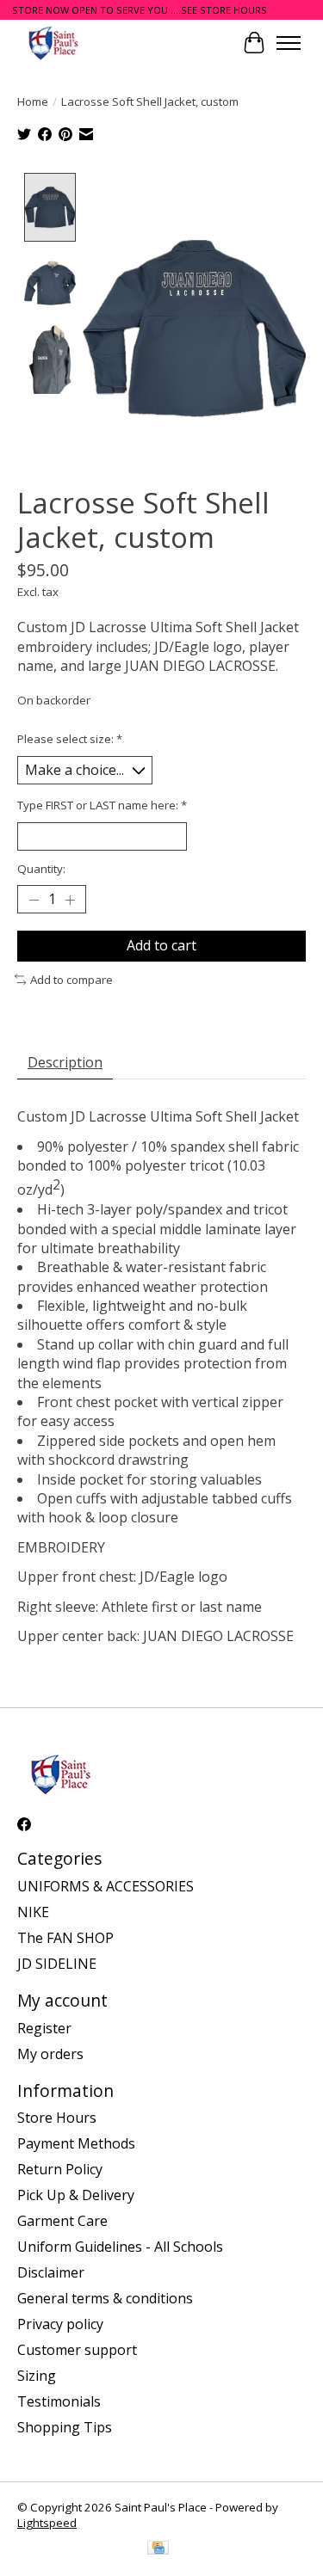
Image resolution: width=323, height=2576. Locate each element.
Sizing (37, 2376)
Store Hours (57, 2118)
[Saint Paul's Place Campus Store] (53, 43)
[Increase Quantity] (70, 900)
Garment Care (62, 2221)
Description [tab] (65, 1062)
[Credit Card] (158, 2549)
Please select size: (70, 739)
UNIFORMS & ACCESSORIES (106, 1886)
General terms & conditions (105, 2298)
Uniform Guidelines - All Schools (120, 2247)
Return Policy (60, 2169)
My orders (50, 2054)
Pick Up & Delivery (76, 2195)
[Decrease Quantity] (34, 900)
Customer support (77, 2350)
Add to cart (161, 945)
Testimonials (59, 2401)
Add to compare (71, 980)
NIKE (33, 1912)
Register (44, 2028)
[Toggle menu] (289, 43)
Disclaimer (51, 2272)
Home (33, 101)
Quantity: (41, 869)
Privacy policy (60, 2324)
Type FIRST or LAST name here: (102, 805)
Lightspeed (47, 2523)
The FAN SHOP (65, 1938)
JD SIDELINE (57, 1964)
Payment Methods (76, 2143)
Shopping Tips (65, 2427)
